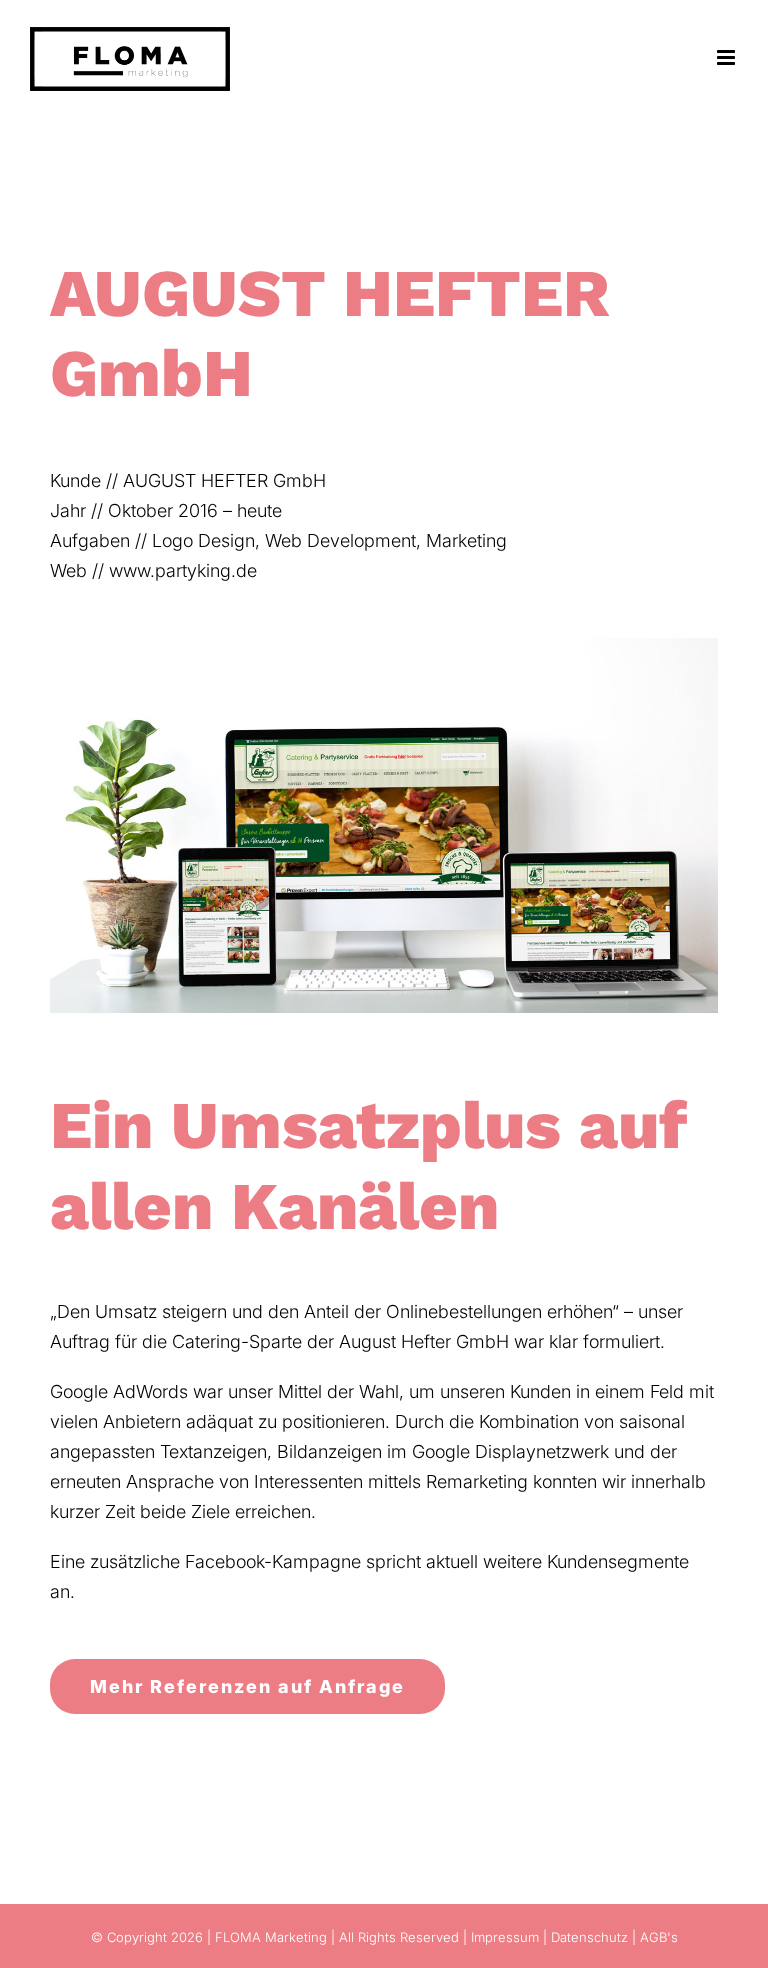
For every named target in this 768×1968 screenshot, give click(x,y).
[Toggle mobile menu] (727, 57)
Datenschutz (589, 1937)
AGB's (659, 1937)
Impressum (505, 1937)
